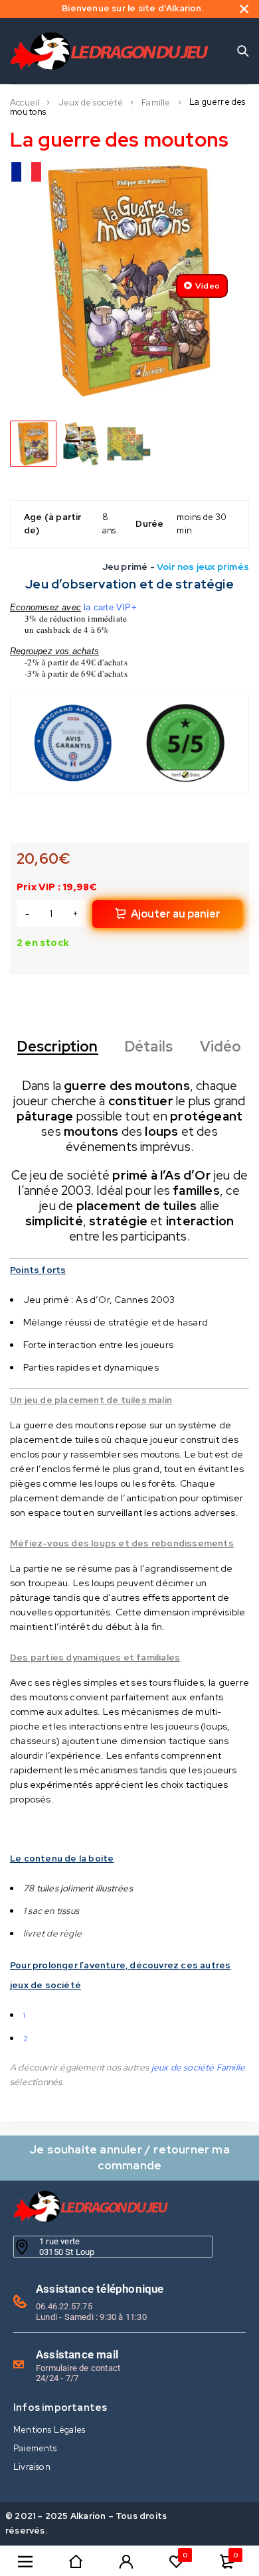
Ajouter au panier (176, 914)
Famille (156, 103)
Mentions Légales (49, 2430)
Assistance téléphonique (100, 2289)
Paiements (35, 2448)
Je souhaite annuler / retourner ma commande (129, 2157)
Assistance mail (77, 2354)
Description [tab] (57, 1047)
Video (208, 286)
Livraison (32, 2467)
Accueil (25, 103)
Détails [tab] (149, 1047)
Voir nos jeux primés (203, 567)
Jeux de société (91, 103)
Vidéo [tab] (221, 1047)
